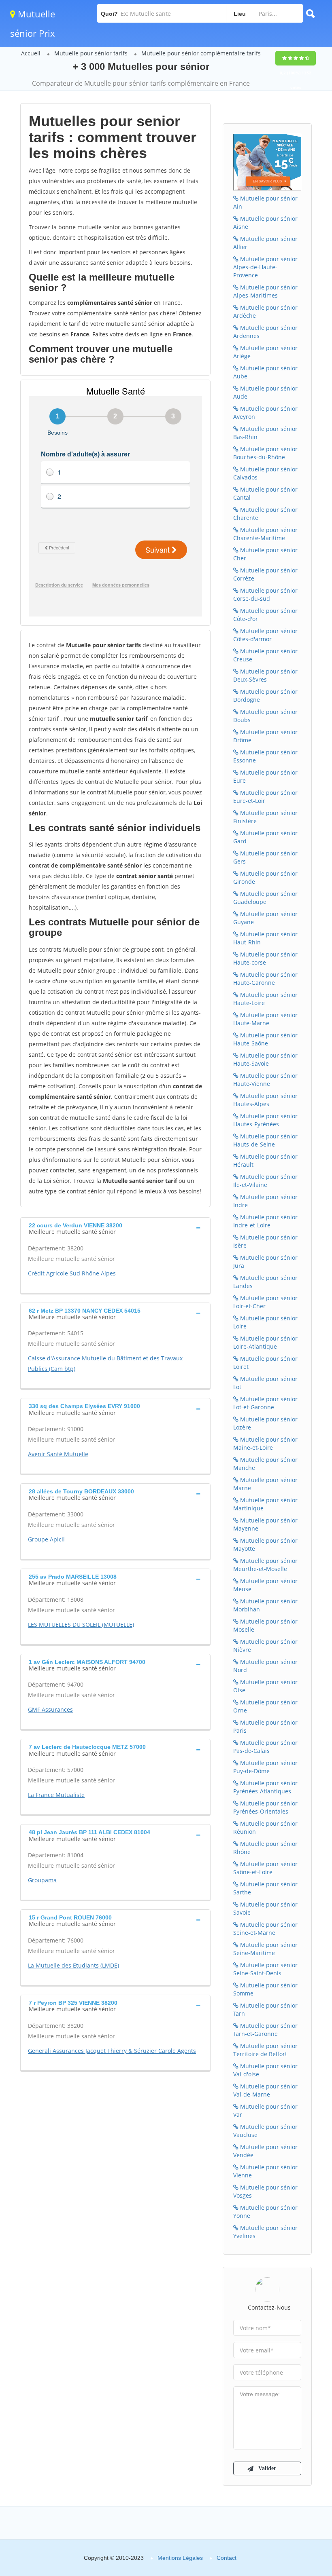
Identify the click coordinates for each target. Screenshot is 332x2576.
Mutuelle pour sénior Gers (265, 857)
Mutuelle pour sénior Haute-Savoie (265, 1059)
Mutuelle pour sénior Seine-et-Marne (265, 1929)
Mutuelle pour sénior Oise (265, 1686)
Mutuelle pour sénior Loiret (265, 1363)
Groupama (42, 1880)
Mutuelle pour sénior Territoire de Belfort (265, 2050)
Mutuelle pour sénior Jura (265, 1262)
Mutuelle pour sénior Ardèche (265, 311)
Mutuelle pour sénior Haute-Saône (265, 1039)
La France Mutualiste (56, 1795)
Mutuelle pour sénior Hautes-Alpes (265, 1100)
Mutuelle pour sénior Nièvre (265, 1646)
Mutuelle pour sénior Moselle (265, 1625)
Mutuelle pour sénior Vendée (265, 2151)
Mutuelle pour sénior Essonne (265, 756)
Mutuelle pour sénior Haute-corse (265, 958)
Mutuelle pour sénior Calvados (265, 473)
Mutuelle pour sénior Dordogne (265, 696)
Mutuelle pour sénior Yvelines (265, 2232)
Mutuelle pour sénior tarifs (91, 53)
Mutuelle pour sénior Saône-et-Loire (265, 1868)
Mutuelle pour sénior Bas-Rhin (265, 433)
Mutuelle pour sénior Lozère (265, 1423)
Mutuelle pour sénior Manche (265, 1464)
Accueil (31, 53)
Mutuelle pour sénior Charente (265, 514)
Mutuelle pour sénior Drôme (265, 736)
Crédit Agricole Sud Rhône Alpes (72, 1273)
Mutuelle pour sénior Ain (265, 202)
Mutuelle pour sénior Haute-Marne (265, 1019)
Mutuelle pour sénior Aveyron (265, 413)
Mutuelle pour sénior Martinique (265, 1504)
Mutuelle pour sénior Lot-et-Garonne (265, 1403)
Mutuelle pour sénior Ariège (265, 352)
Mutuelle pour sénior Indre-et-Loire (265, 1221)
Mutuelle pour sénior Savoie (265, 1908)
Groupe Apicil (46, 1539)
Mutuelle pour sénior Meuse (265, 1585)
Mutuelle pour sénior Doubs (265, 716)
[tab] (115, 1228)
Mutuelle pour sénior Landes (265, 1282)
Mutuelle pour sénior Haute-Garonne (265, 979)
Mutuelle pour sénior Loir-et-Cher (265, 1302)
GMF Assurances (50, 1709)
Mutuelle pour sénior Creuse (265, 655)
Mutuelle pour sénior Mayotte (265, 1545)
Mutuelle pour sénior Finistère (265, 817)
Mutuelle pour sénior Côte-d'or (265, 615)
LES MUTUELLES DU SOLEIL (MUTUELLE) (81, 1625)
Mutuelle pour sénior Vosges (265, 2191)
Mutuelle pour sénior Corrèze (265, 574)
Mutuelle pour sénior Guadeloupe (265, 898)
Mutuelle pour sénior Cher (265, 554)
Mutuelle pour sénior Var (265, 2110)
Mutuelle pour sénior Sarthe (265, 1888)
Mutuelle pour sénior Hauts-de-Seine (265, 1140)
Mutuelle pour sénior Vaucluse (265, 2131)
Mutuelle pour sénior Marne (265, 1484)
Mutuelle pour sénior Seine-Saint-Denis (265, 1969)
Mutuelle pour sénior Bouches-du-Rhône (265, 453)
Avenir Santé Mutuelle (58, 1454)
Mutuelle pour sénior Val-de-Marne (265, 2090)
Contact (227, 2558)
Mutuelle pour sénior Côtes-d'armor (265, 635)
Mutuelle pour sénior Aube (265, 372)
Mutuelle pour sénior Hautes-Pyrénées (265, 1120)
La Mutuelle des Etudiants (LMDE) (73, 1965)
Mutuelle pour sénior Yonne (265, 2212)
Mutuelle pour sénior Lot (265, 1383)
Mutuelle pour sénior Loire (265, 1322)
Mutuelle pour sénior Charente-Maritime (265, 534)
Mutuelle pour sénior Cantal (265, 493)
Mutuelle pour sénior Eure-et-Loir (265, 797)
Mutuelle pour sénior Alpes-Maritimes (265, 291)
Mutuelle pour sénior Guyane (265, 918)
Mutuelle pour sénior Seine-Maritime (265, 1949)
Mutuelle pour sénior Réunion (265, 1827)
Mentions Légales (180, 2558)
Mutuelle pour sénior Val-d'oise (265, 2070)
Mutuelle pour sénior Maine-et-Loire (265, 1443)
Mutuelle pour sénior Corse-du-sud (265, 594)
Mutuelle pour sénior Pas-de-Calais (265, 1747)
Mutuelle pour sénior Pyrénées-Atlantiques (265, 1787)
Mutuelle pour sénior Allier (265, 243)
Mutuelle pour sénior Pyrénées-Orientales (265, 1807)
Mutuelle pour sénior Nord (265, 1666)
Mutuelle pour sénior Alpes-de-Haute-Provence (265, 267)
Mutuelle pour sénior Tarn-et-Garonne (265, 2030)
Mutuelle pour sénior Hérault (265, 1160)
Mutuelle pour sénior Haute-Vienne (265, 1080)
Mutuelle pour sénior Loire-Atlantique (265, 1342)
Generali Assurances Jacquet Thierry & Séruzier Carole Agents (112, 2051)
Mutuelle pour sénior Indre (265, 1201)
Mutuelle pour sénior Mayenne (265, 1524)
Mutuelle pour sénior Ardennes (265, 332)
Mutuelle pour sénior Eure (265, 776)
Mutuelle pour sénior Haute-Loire (265, 999)
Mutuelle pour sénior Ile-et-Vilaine (265, 1181)
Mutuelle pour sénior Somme (265, 1989)
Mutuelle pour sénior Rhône (265, 1848)
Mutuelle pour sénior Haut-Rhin (265, 938)
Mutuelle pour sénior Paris (265, 1726)
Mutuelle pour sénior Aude (265, 392)
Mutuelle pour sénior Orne (265, 1706)
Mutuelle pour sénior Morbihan (265, 1605)
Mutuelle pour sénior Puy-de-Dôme (265, 1767)
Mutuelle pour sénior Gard (265, 837)
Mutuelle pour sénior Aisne (265, 223)
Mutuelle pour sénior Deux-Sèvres (265, 675)
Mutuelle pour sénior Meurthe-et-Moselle (265, 1565)
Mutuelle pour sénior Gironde (265, 877)
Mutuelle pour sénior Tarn (265, 2009)
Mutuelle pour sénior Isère (265, 1241)
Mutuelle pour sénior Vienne (265, 2171)
